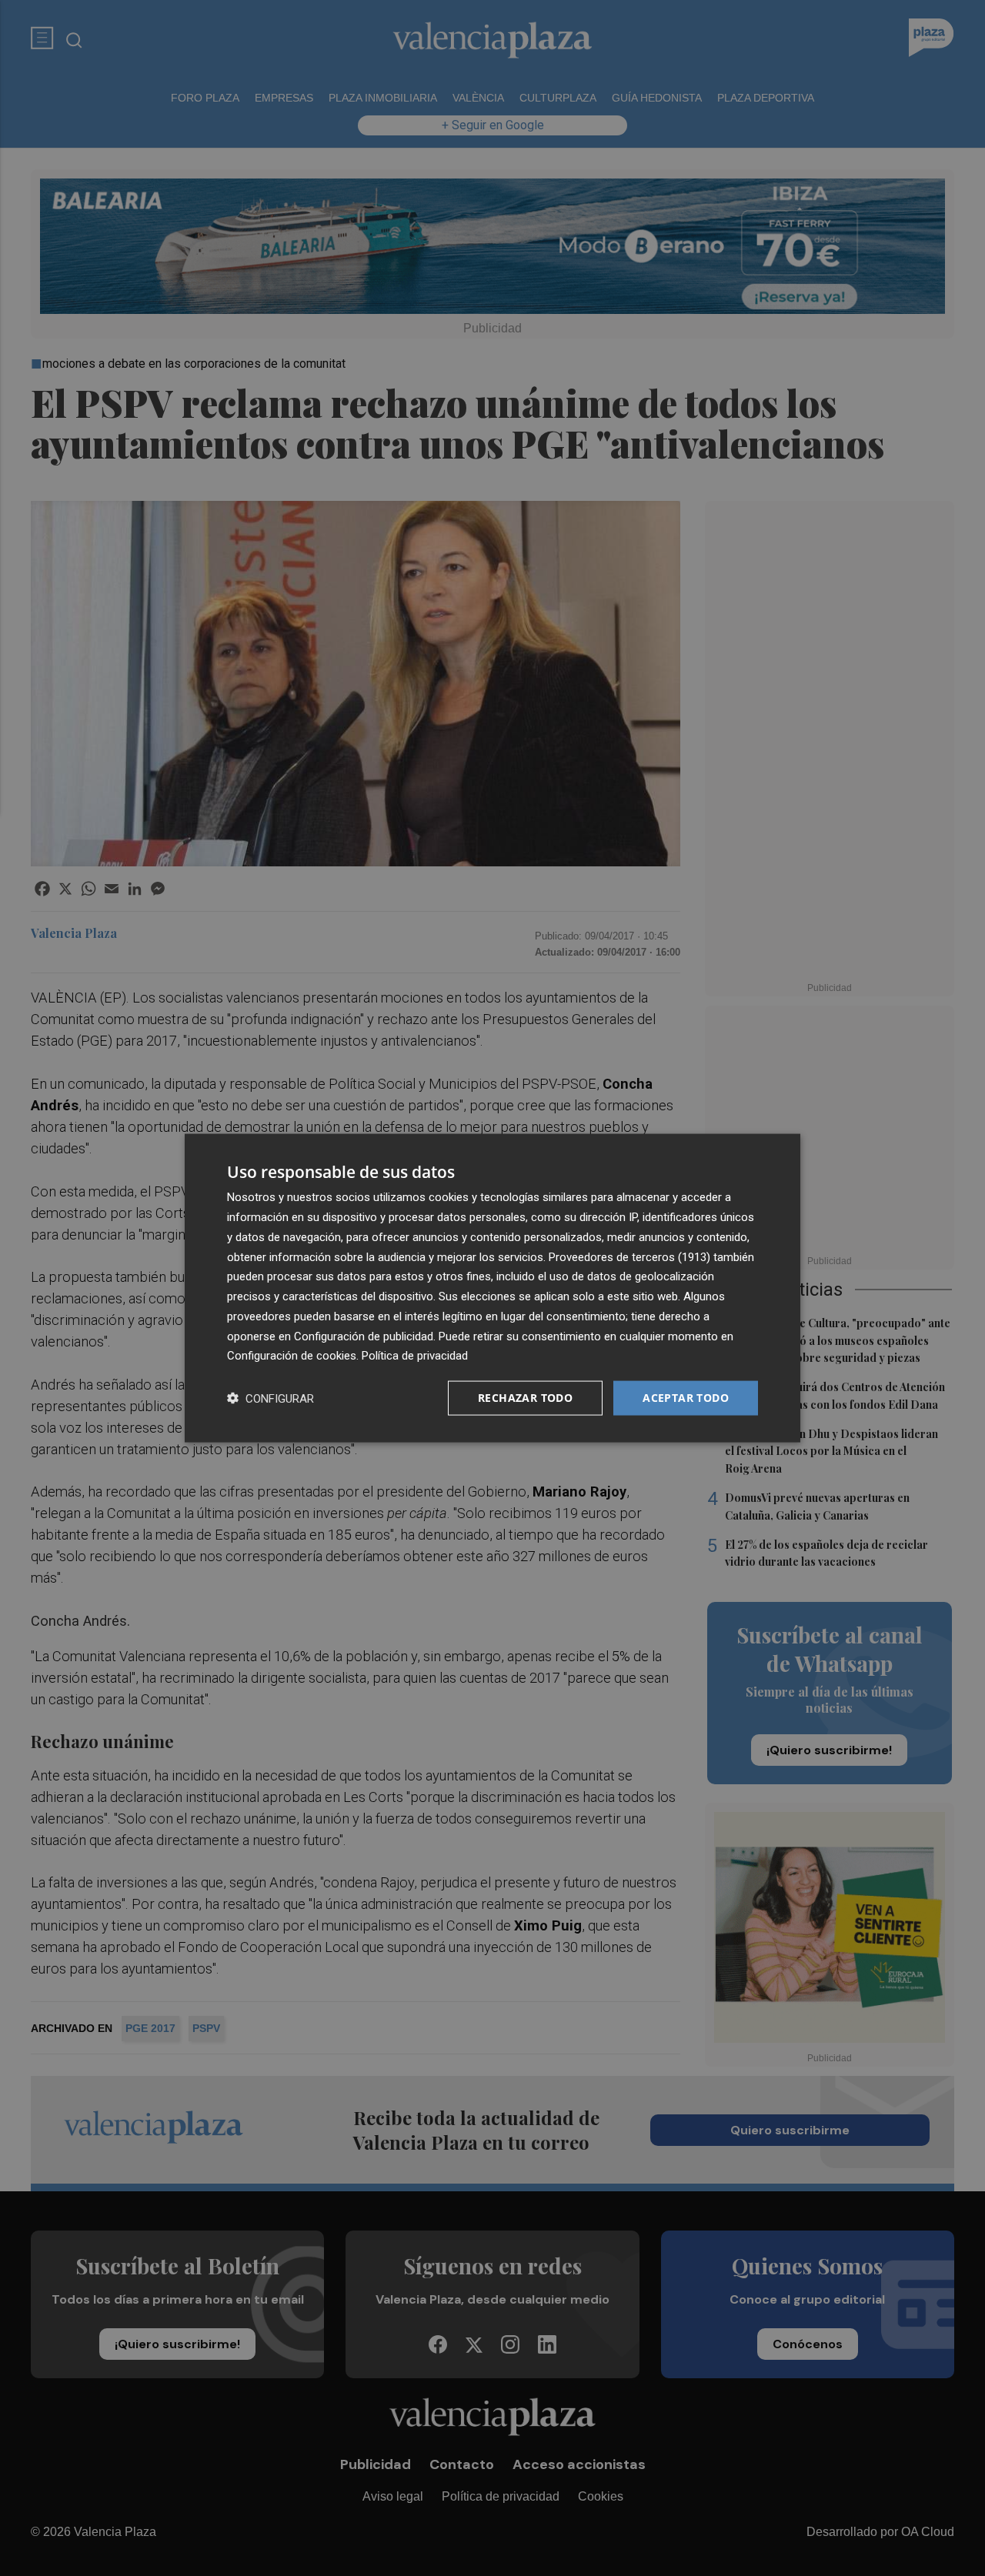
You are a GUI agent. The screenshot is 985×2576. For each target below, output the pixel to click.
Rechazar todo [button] (525, 1398)
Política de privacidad (415, 1356)
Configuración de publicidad (364, 1336)
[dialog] (492, 1288)
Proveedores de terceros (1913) (629, 1256)
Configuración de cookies (292, 1356)
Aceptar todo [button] (686, 1398)
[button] (270, 1398)
